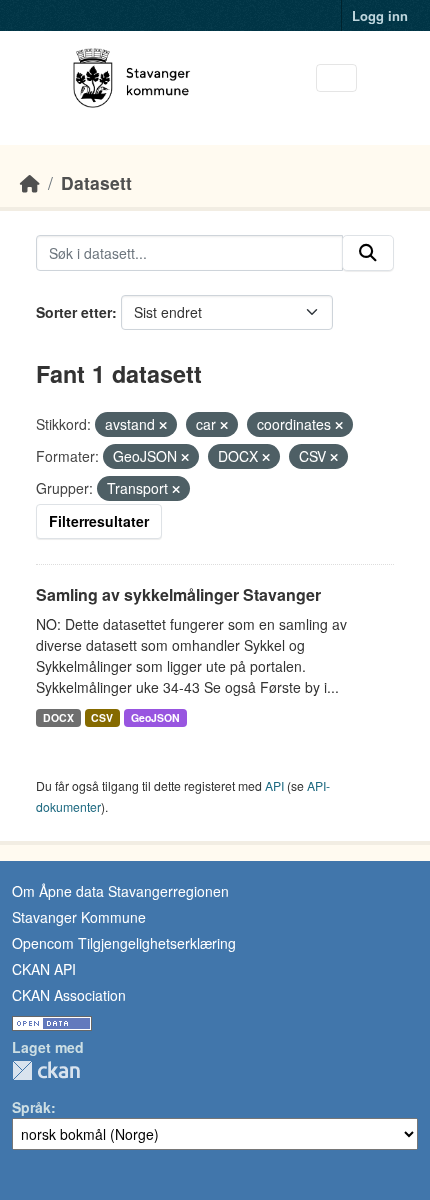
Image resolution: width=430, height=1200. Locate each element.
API (274, 785)
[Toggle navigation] (336, 78)
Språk (31, 1107)
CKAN (46, 1070)
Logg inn (380, 15)
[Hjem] (30, 182)
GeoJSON (155, 717)
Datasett (96, 182)
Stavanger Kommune (79, 917)
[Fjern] (163, 425)
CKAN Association (69, 995)
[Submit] (368, 253)
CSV (102, 717)
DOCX (58, 717)
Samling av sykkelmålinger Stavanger (178, 594)
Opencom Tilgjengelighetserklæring (124, 943)
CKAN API (44, 969)
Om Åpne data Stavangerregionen (120, 891)
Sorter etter (74, 312)
